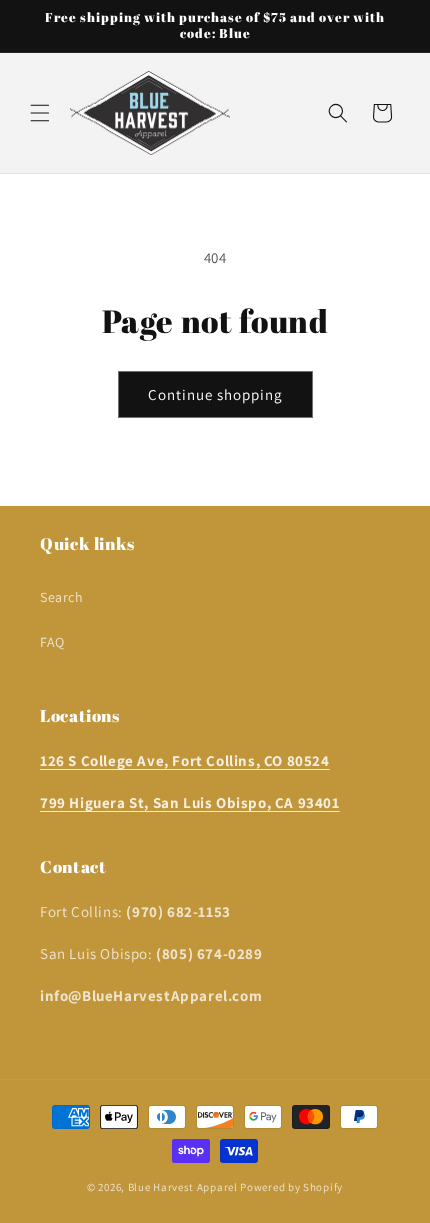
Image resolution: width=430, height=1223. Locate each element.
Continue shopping (215, 394)
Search (62, 597)
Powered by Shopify (291, 1187)
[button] (40, 113)
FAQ (52, 642)
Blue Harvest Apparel (184, 1187)
